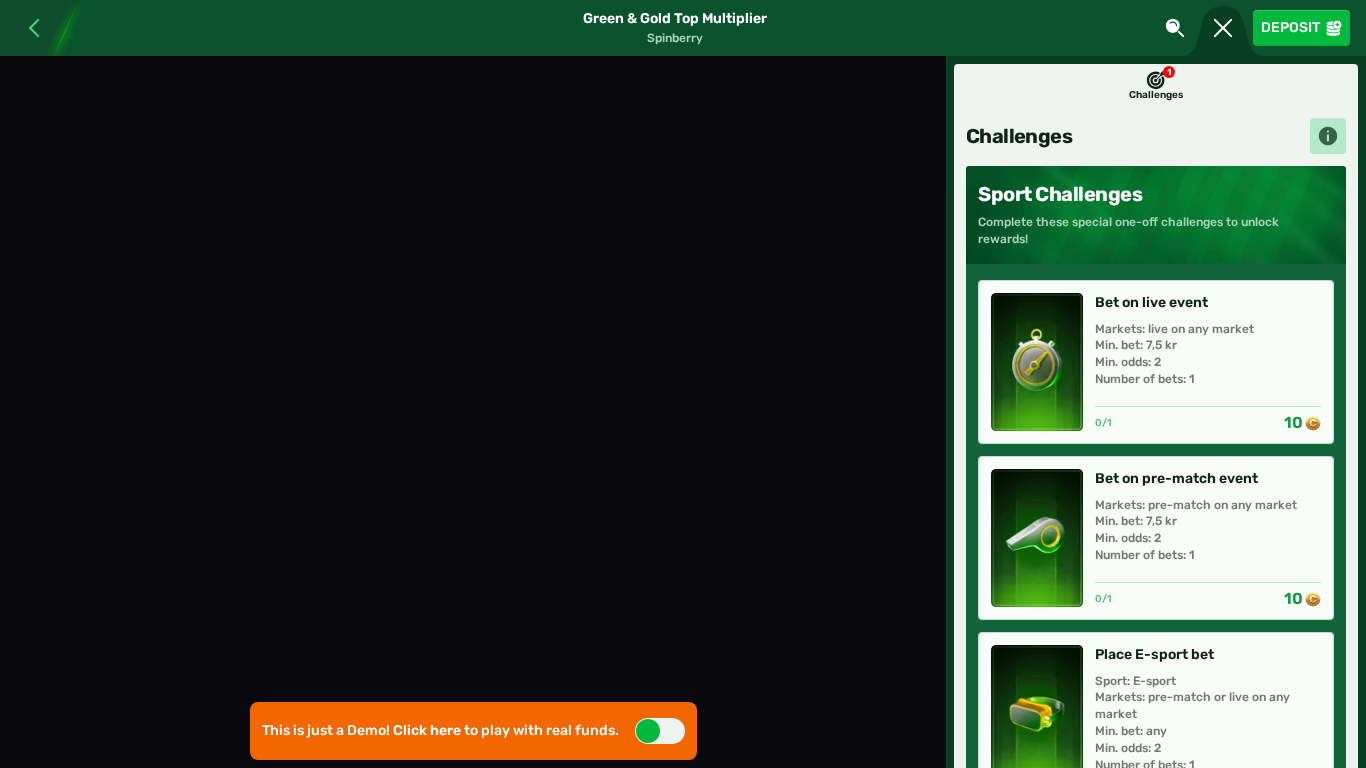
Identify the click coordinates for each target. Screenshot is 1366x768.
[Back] (27, 28)
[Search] (1175, 28)
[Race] (1223, 28)
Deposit (1290, 27)
